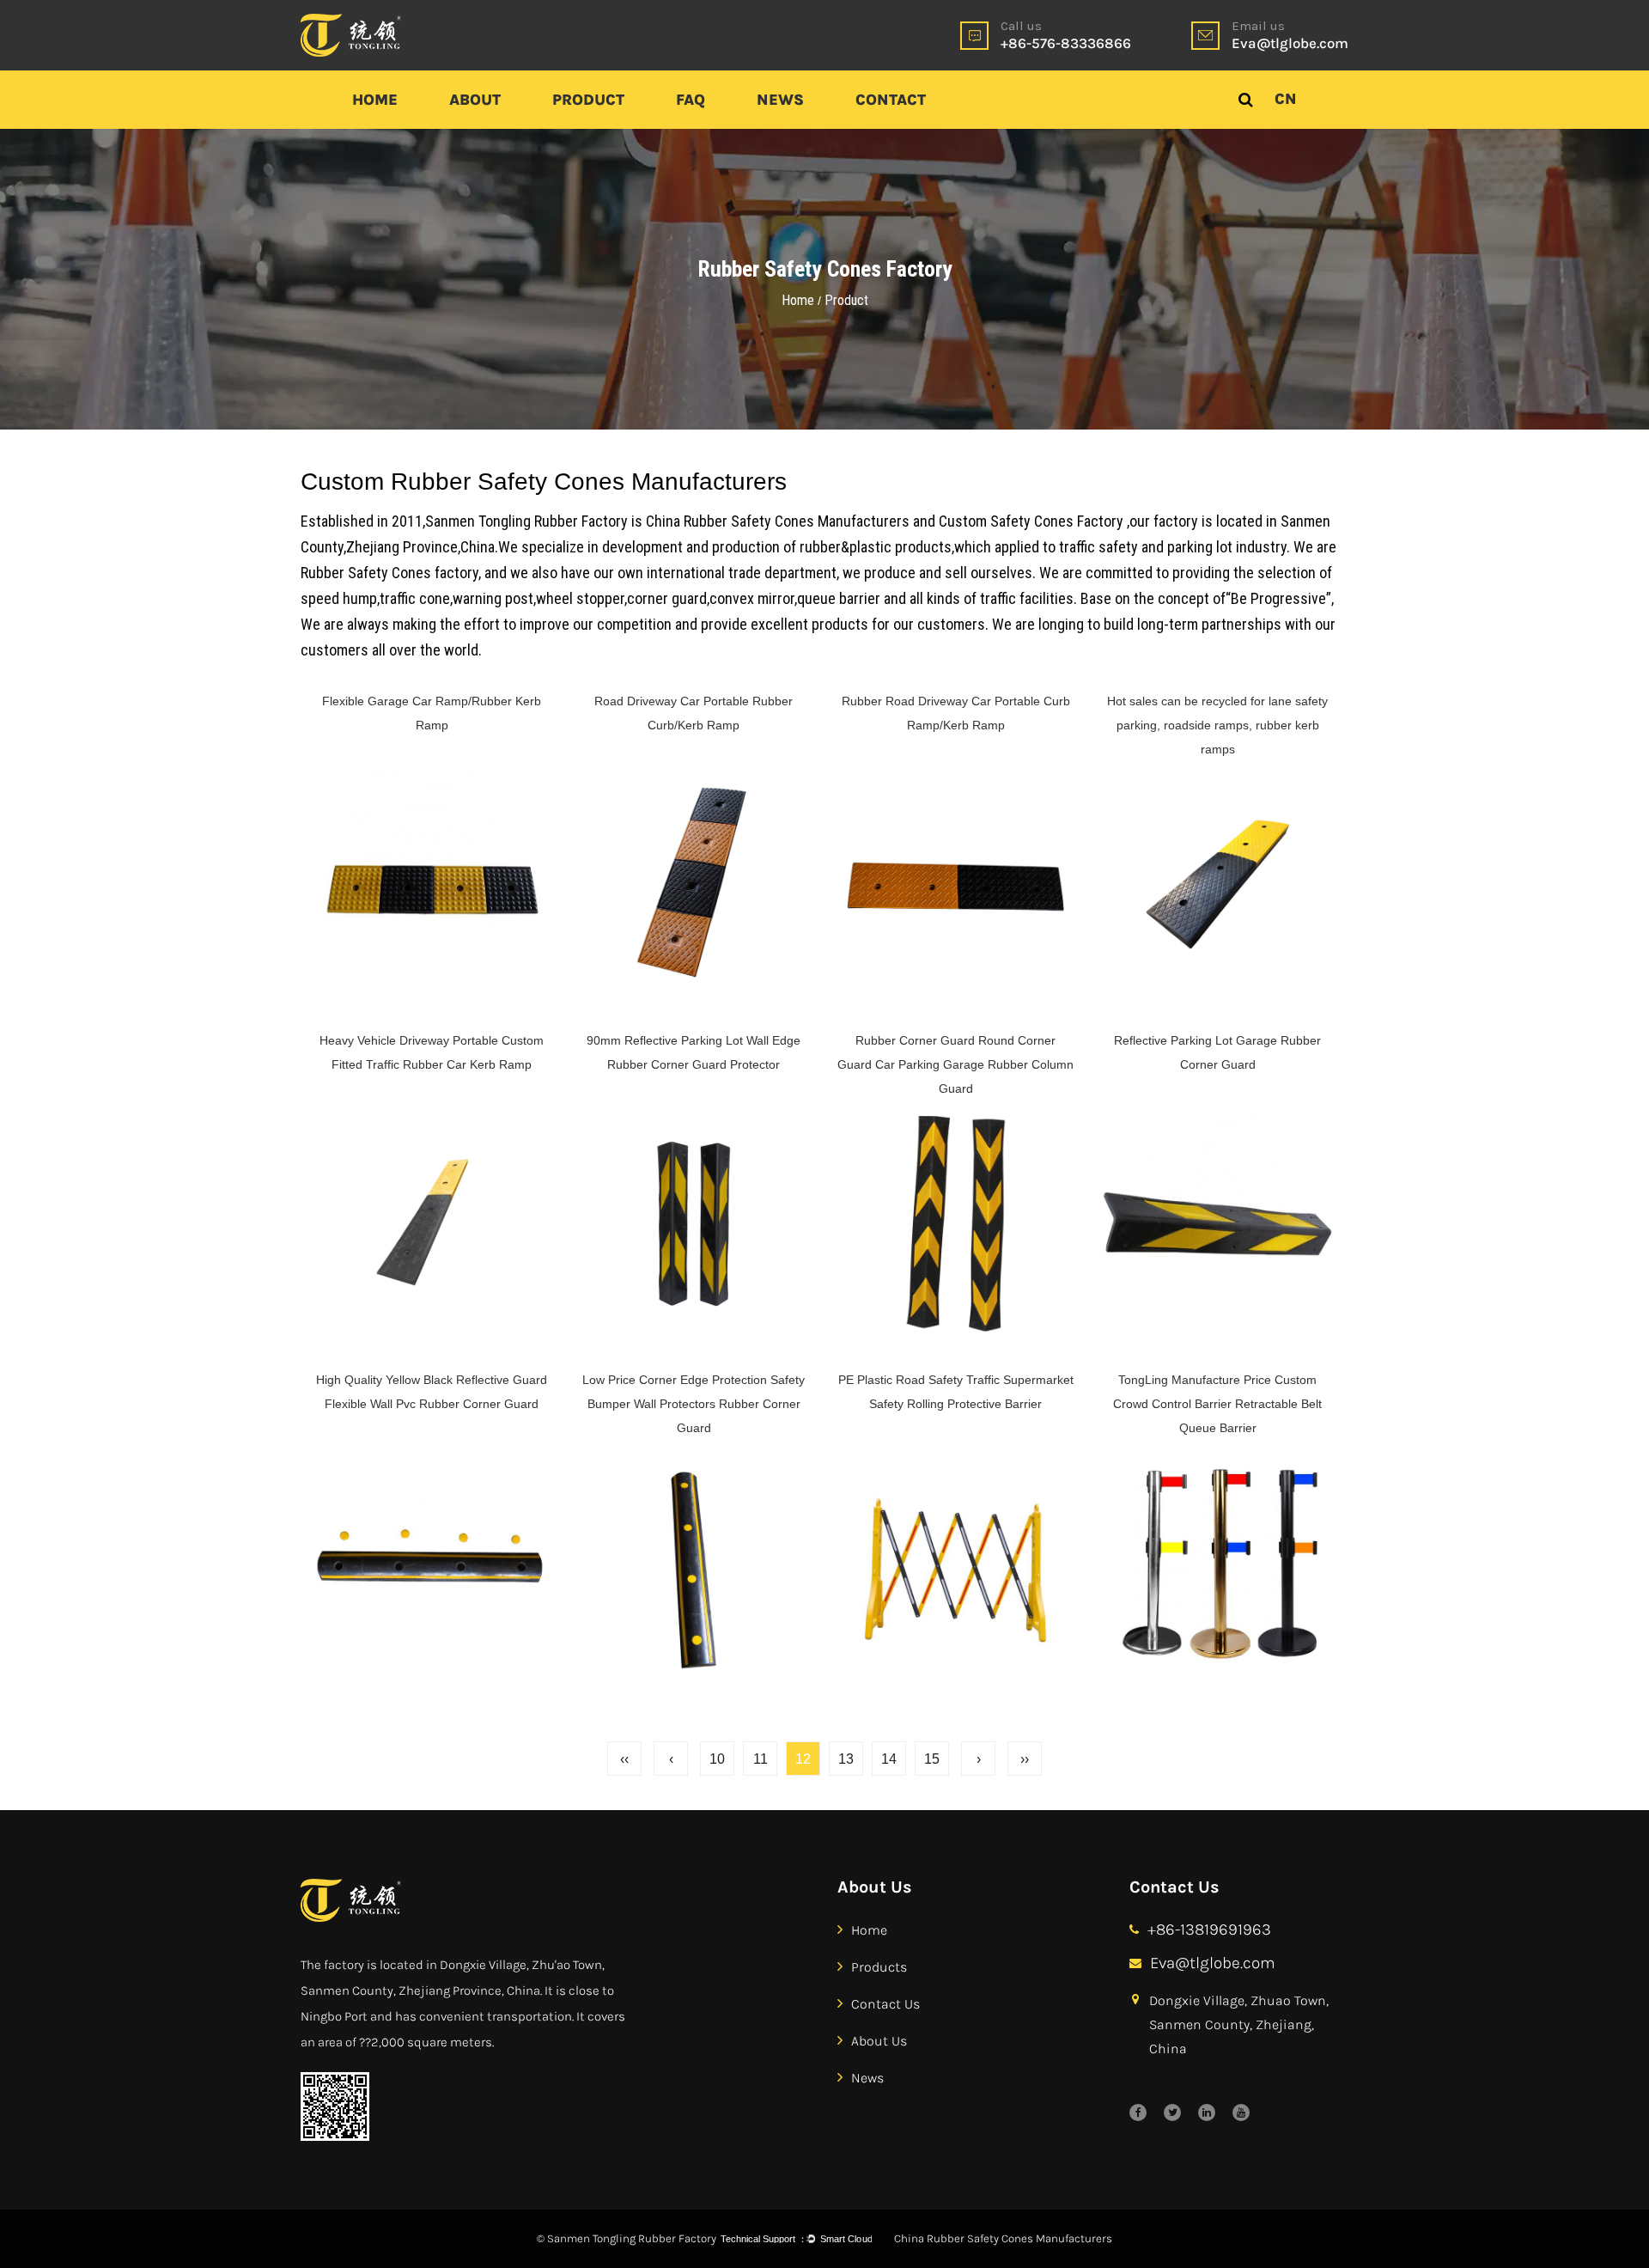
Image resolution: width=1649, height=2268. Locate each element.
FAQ (691, 100)
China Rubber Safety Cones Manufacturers (778, 521)
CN (1286, 99)
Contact (891, 100)
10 (717, 1759)
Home (375, 100)
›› (1025, 1759)
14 (889, 1759)
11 (761, 1759)
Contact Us (885, 2003)
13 (846, 1759)
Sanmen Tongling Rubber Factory (526, 521)
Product (588, 100)
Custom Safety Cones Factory (1031, 521)
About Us (879, 2040)
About (475, 100)
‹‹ (624, 1759)
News (780, 100)
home (869, 1930)
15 (932, 1759)
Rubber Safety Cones (366, 573)
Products (879, 1966)
